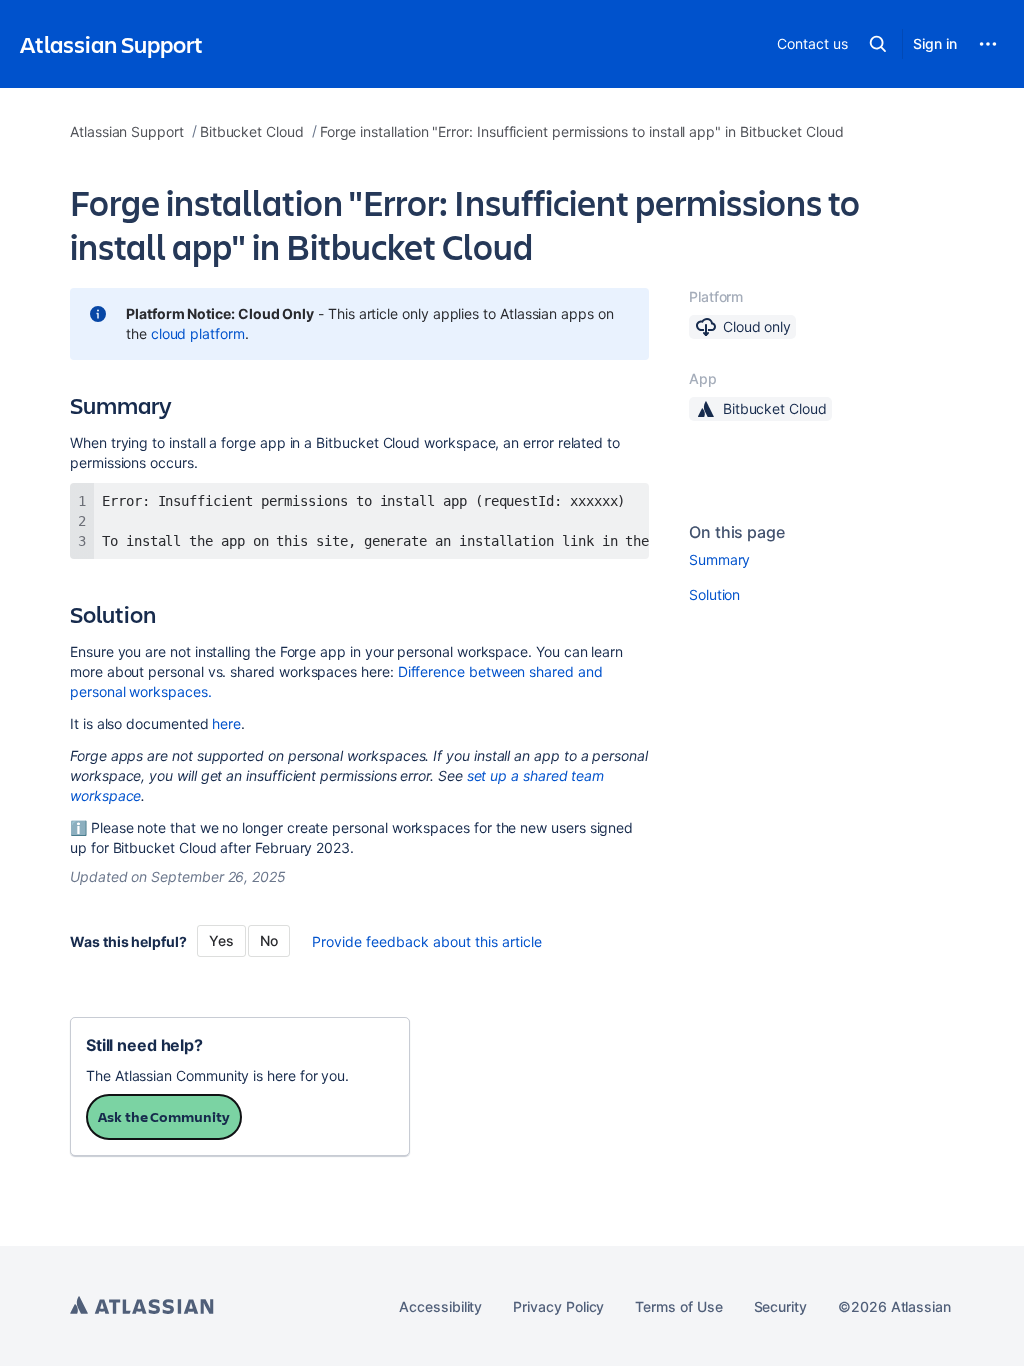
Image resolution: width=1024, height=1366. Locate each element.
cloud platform (198, 333)
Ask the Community (164, 1116)
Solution (714, 594)
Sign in (935, 43)
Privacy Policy (558, 1306)
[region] (359, 521)
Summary (720, 559)
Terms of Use (678, 1306)
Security (780, 1306)
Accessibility (440, 1306)
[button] (878, 44)
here (226, 723)
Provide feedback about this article (427, 941)
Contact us (812, 43)
